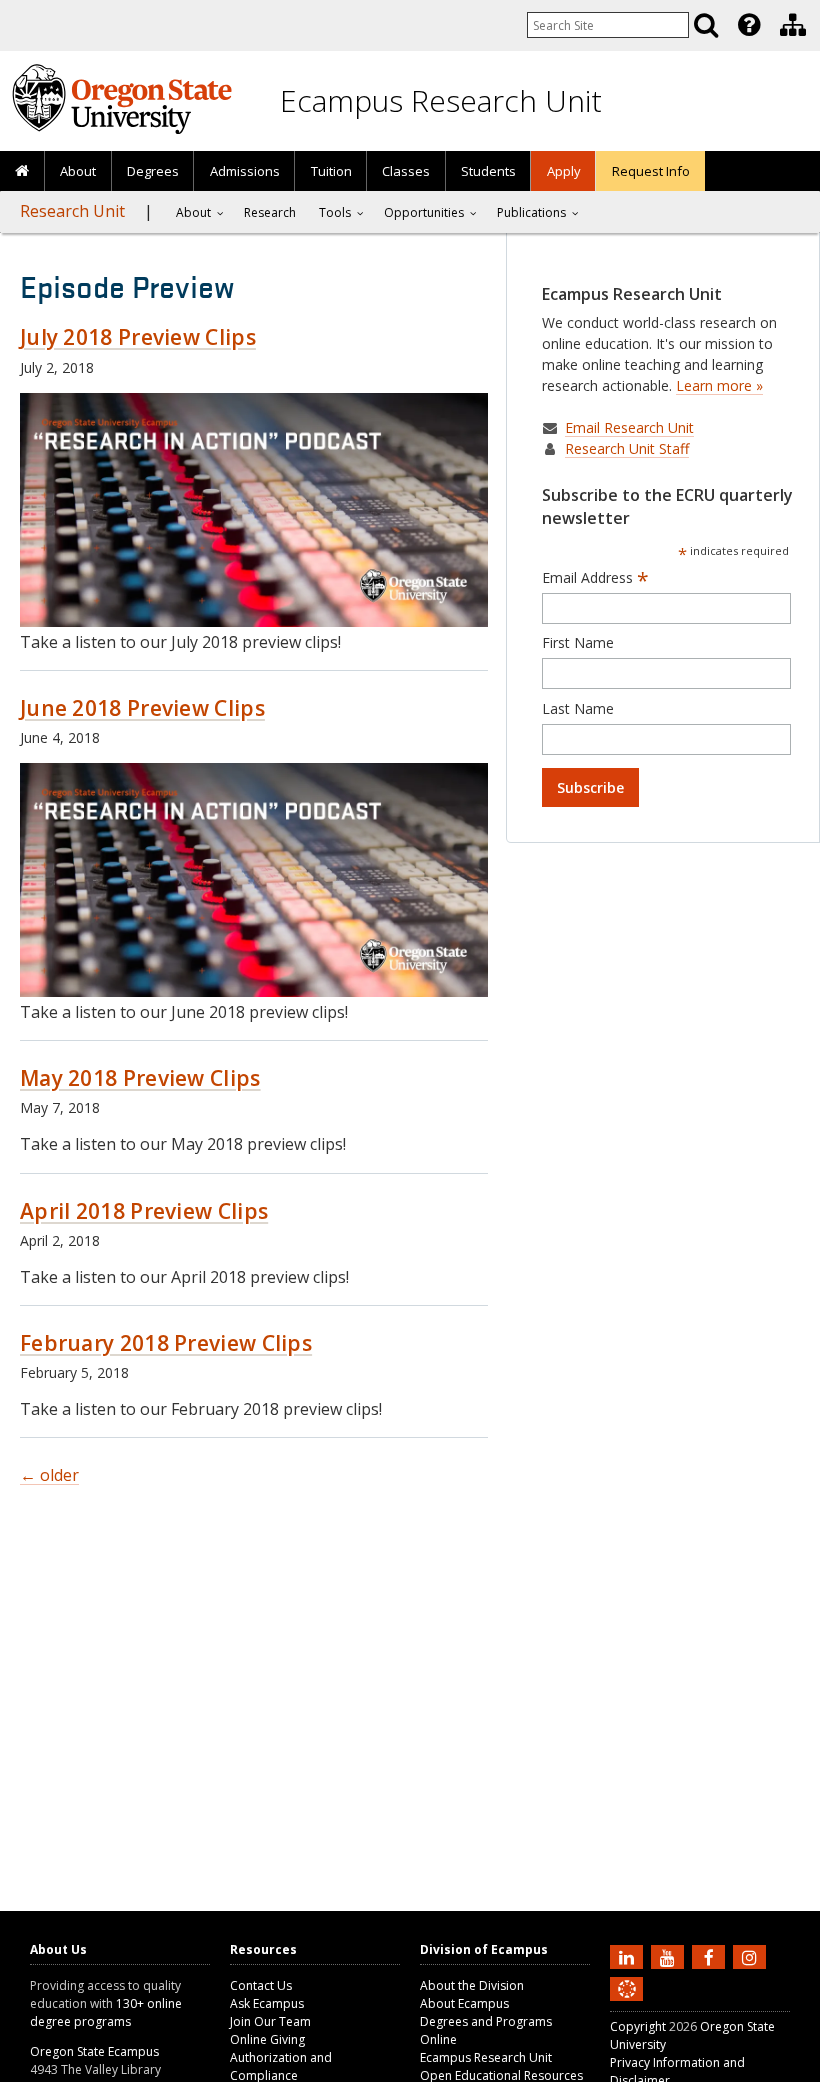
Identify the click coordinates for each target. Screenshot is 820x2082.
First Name (578, 642)
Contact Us (261, 1985)
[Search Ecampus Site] (706, 25)
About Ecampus (464, 2003)
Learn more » (719, 385)
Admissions (245, 171)
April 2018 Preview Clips (144, 1211)
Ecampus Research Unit (441, 100)
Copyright (638, 2026)
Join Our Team (270, 2021)
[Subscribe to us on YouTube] (670, 1956)
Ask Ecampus (267, 2003)
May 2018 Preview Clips (140, 1078)
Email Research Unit (629, 427)
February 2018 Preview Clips (166, 1343)
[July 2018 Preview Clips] (254, 622)
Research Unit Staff (627, 448)
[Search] (706, 25)
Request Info (651, 171)
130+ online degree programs (106, 2012)
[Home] (22, 172)
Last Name (578, 708)
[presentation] (747, 25)
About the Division (472, 1985)
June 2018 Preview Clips (142, 708)
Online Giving (267, 2039)
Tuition (331, 171)
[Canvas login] (627, 2005)
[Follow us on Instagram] (752, 1956)
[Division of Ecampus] (793, 25)
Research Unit (72, 211)
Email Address (595, 578)
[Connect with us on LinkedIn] (629, 1956)
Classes (406, 171)
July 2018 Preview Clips (138, 337)
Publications (531, 212)
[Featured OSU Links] (749, 25)
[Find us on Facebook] (711, 1956)
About (78, 171)
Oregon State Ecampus (94, 2051)
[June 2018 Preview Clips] (254, 992)
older (49, 1475)
